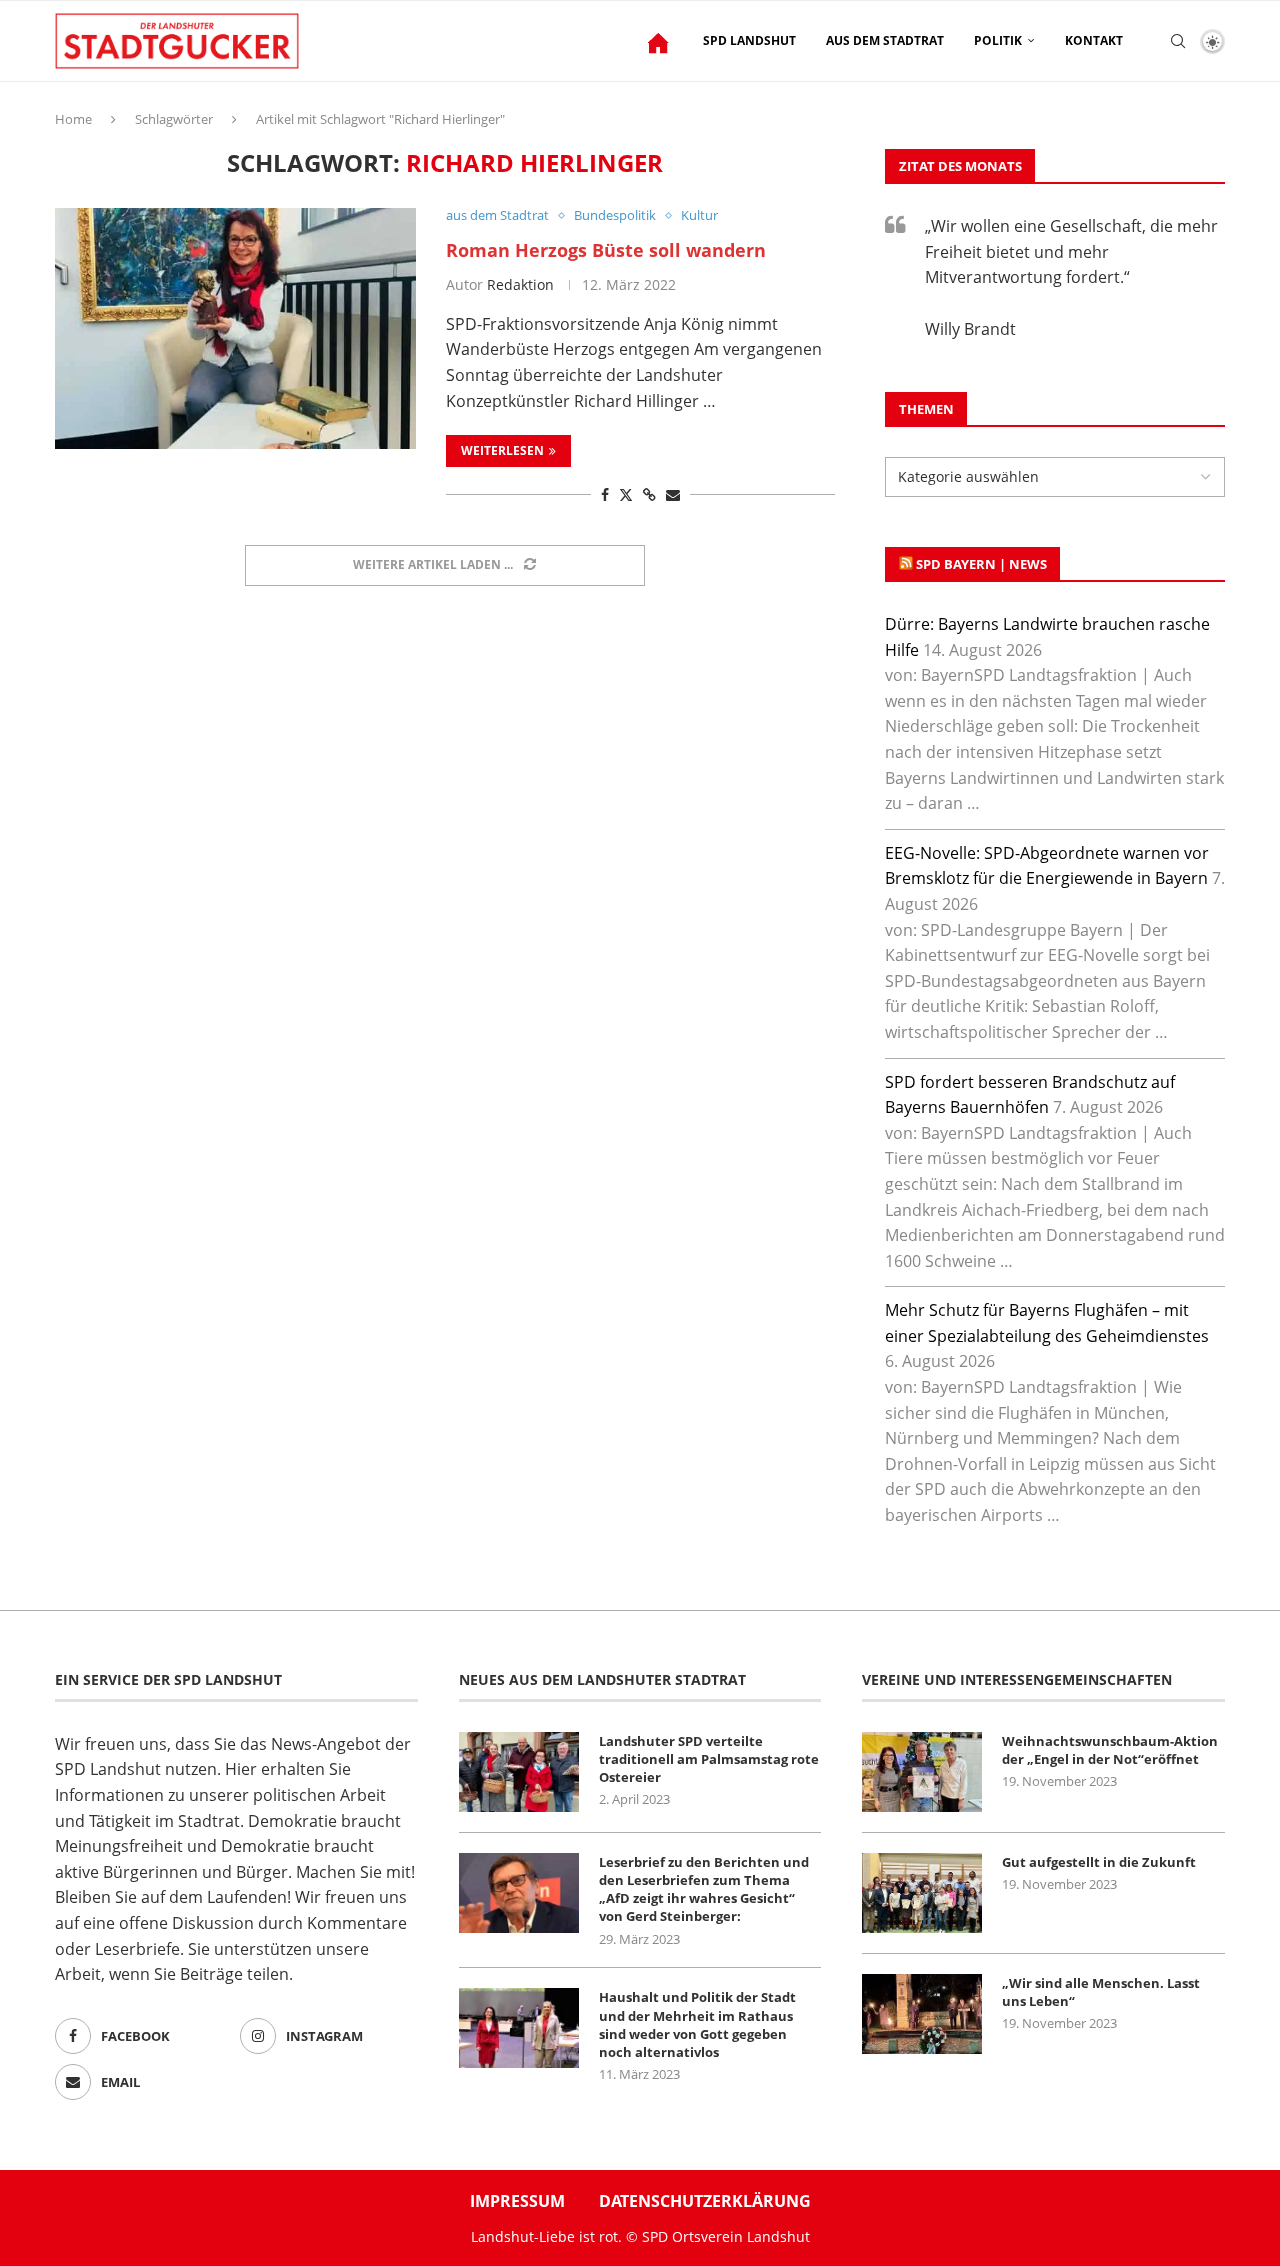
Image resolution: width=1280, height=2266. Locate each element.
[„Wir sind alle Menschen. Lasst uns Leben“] (922, 2014)
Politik (998, 40)
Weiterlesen (502, 450)
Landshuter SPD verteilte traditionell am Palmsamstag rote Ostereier (709, 1759)
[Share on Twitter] (626, 494)
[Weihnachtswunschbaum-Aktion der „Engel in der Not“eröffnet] (922, 1772)
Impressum (517, 2201)
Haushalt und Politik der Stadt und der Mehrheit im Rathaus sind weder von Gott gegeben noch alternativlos (697, 2024)
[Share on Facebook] (605, 494)
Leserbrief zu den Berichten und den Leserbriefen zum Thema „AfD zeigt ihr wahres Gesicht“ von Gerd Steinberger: (704, 1889)
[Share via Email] (673, 494)
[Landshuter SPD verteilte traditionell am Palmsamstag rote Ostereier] (519, 1772)
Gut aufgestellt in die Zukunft (1099, 1862)
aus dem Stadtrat (885, 40)
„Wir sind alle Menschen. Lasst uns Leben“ (1101, 1992)
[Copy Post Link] (649, 494)
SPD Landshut (749, 40)
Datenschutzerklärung (705, 2201)
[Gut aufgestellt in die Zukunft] (922, 1893)
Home (73, 119)
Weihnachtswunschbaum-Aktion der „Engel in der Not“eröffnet (1110, 1750)
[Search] (1178, 41)
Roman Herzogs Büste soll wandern (606, 250)
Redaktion (520, 284)
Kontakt (1094, 40)
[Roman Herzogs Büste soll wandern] (235, 328)
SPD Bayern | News (981, 564)
